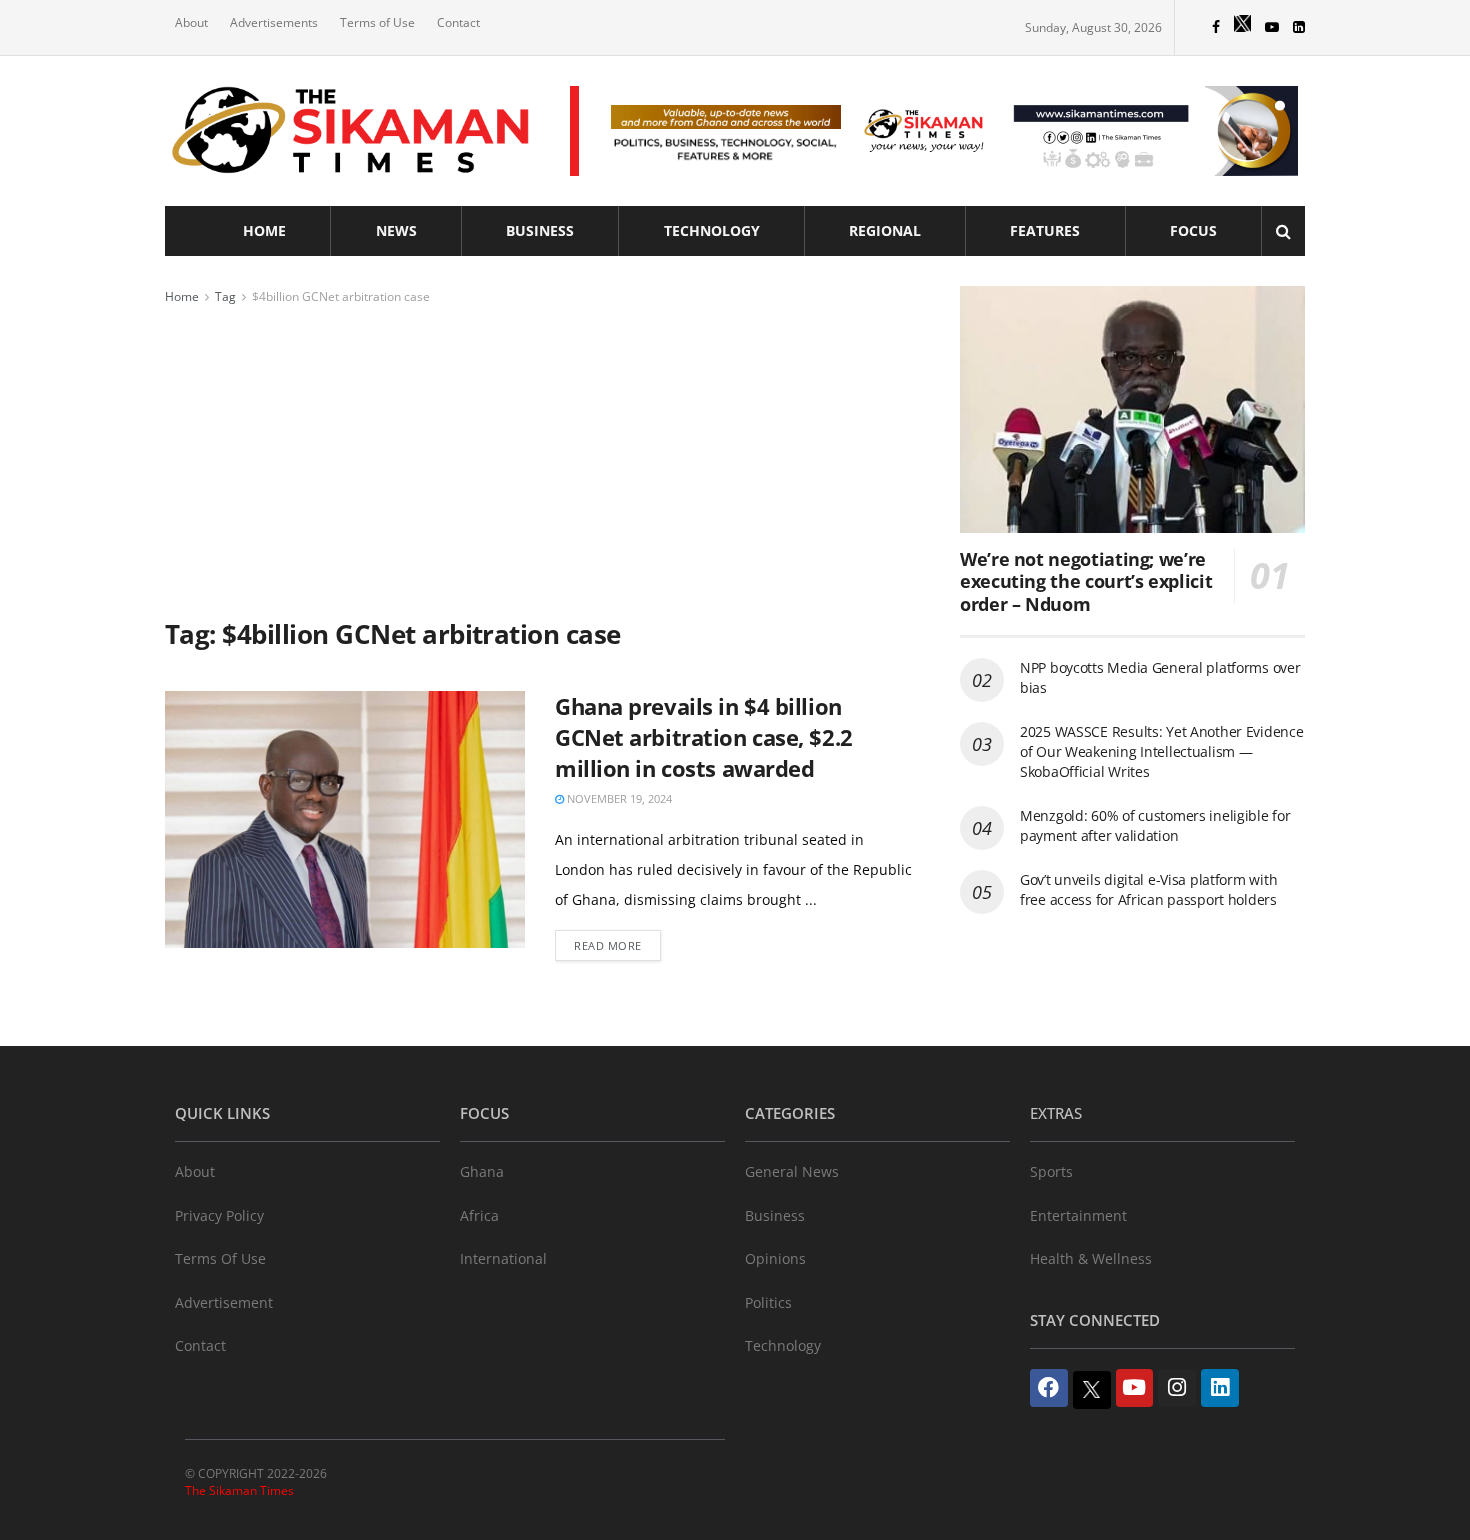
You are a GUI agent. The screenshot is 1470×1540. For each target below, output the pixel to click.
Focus (1193, 230)
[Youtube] (1135, 1388)
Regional (885, 230)
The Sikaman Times (239, 1490)
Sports (1051, 1171)
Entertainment (1078, 1215)
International (503, 1258)
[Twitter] (1092, 1390)
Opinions (775, 1258)
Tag (225, 296)
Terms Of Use (220, 1258)
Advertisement (224, 1302)
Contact (458, 22)
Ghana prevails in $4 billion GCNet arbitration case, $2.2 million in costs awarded (704, 737)
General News (792, 1171)
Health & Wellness (1091, 1258)
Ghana (482, 1171)
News (396, 230)
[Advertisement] (540, 458)
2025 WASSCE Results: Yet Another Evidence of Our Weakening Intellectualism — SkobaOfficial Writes (1162, 751)
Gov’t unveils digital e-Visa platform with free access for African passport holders (1148, 889)
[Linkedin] (1220, 1388)
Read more (608, 945)
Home (264, 230)
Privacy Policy (219, 1215)
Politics (768, 1302)
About (191, 22)
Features (1045, 230)
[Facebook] (1049, 1388)
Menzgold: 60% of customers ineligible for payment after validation (1155, 825)
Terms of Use (377, 22)
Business (540, 230)
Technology (712, 230)
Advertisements (274, 22)
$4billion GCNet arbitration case (341, 296)
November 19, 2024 (618, 798)
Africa (479, 1215)
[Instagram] (1177, 1388)
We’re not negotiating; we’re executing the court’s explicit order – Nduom (1086, 581)
